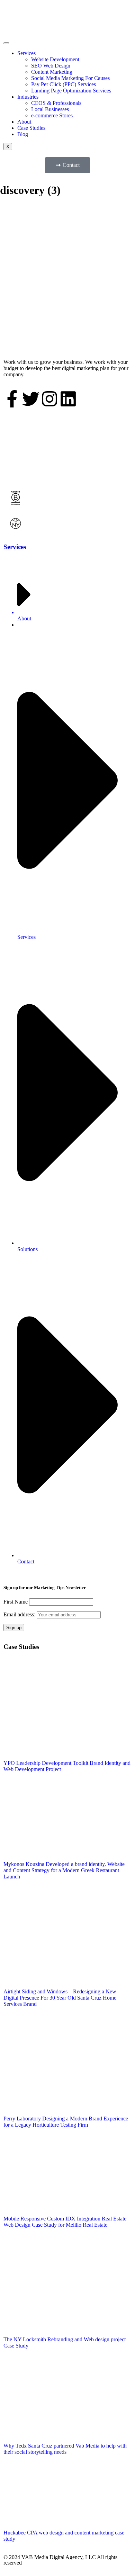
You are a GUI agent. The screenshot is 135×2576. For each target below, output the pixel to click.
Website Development (55, 59)
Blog (23, 134)
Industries (28, 97)
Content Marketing (52, 72)
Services (26, 53)
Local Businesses (50, 109)
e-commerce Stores (52, 115)
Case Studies (31, 128)
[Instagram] (49, 399)
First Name (16, 1602)
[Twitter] (31, 399)
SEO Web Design (51, 66)
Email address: (20, 1614)
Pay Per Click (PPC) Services (64, 84)
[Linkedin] (68, 399)
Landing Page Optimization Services (71, 91)
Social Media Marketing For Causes (70, 78)
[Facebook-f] (12, 399)
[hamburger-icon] (6, 43)
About (24, 122)
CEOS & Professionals (56, 103)
